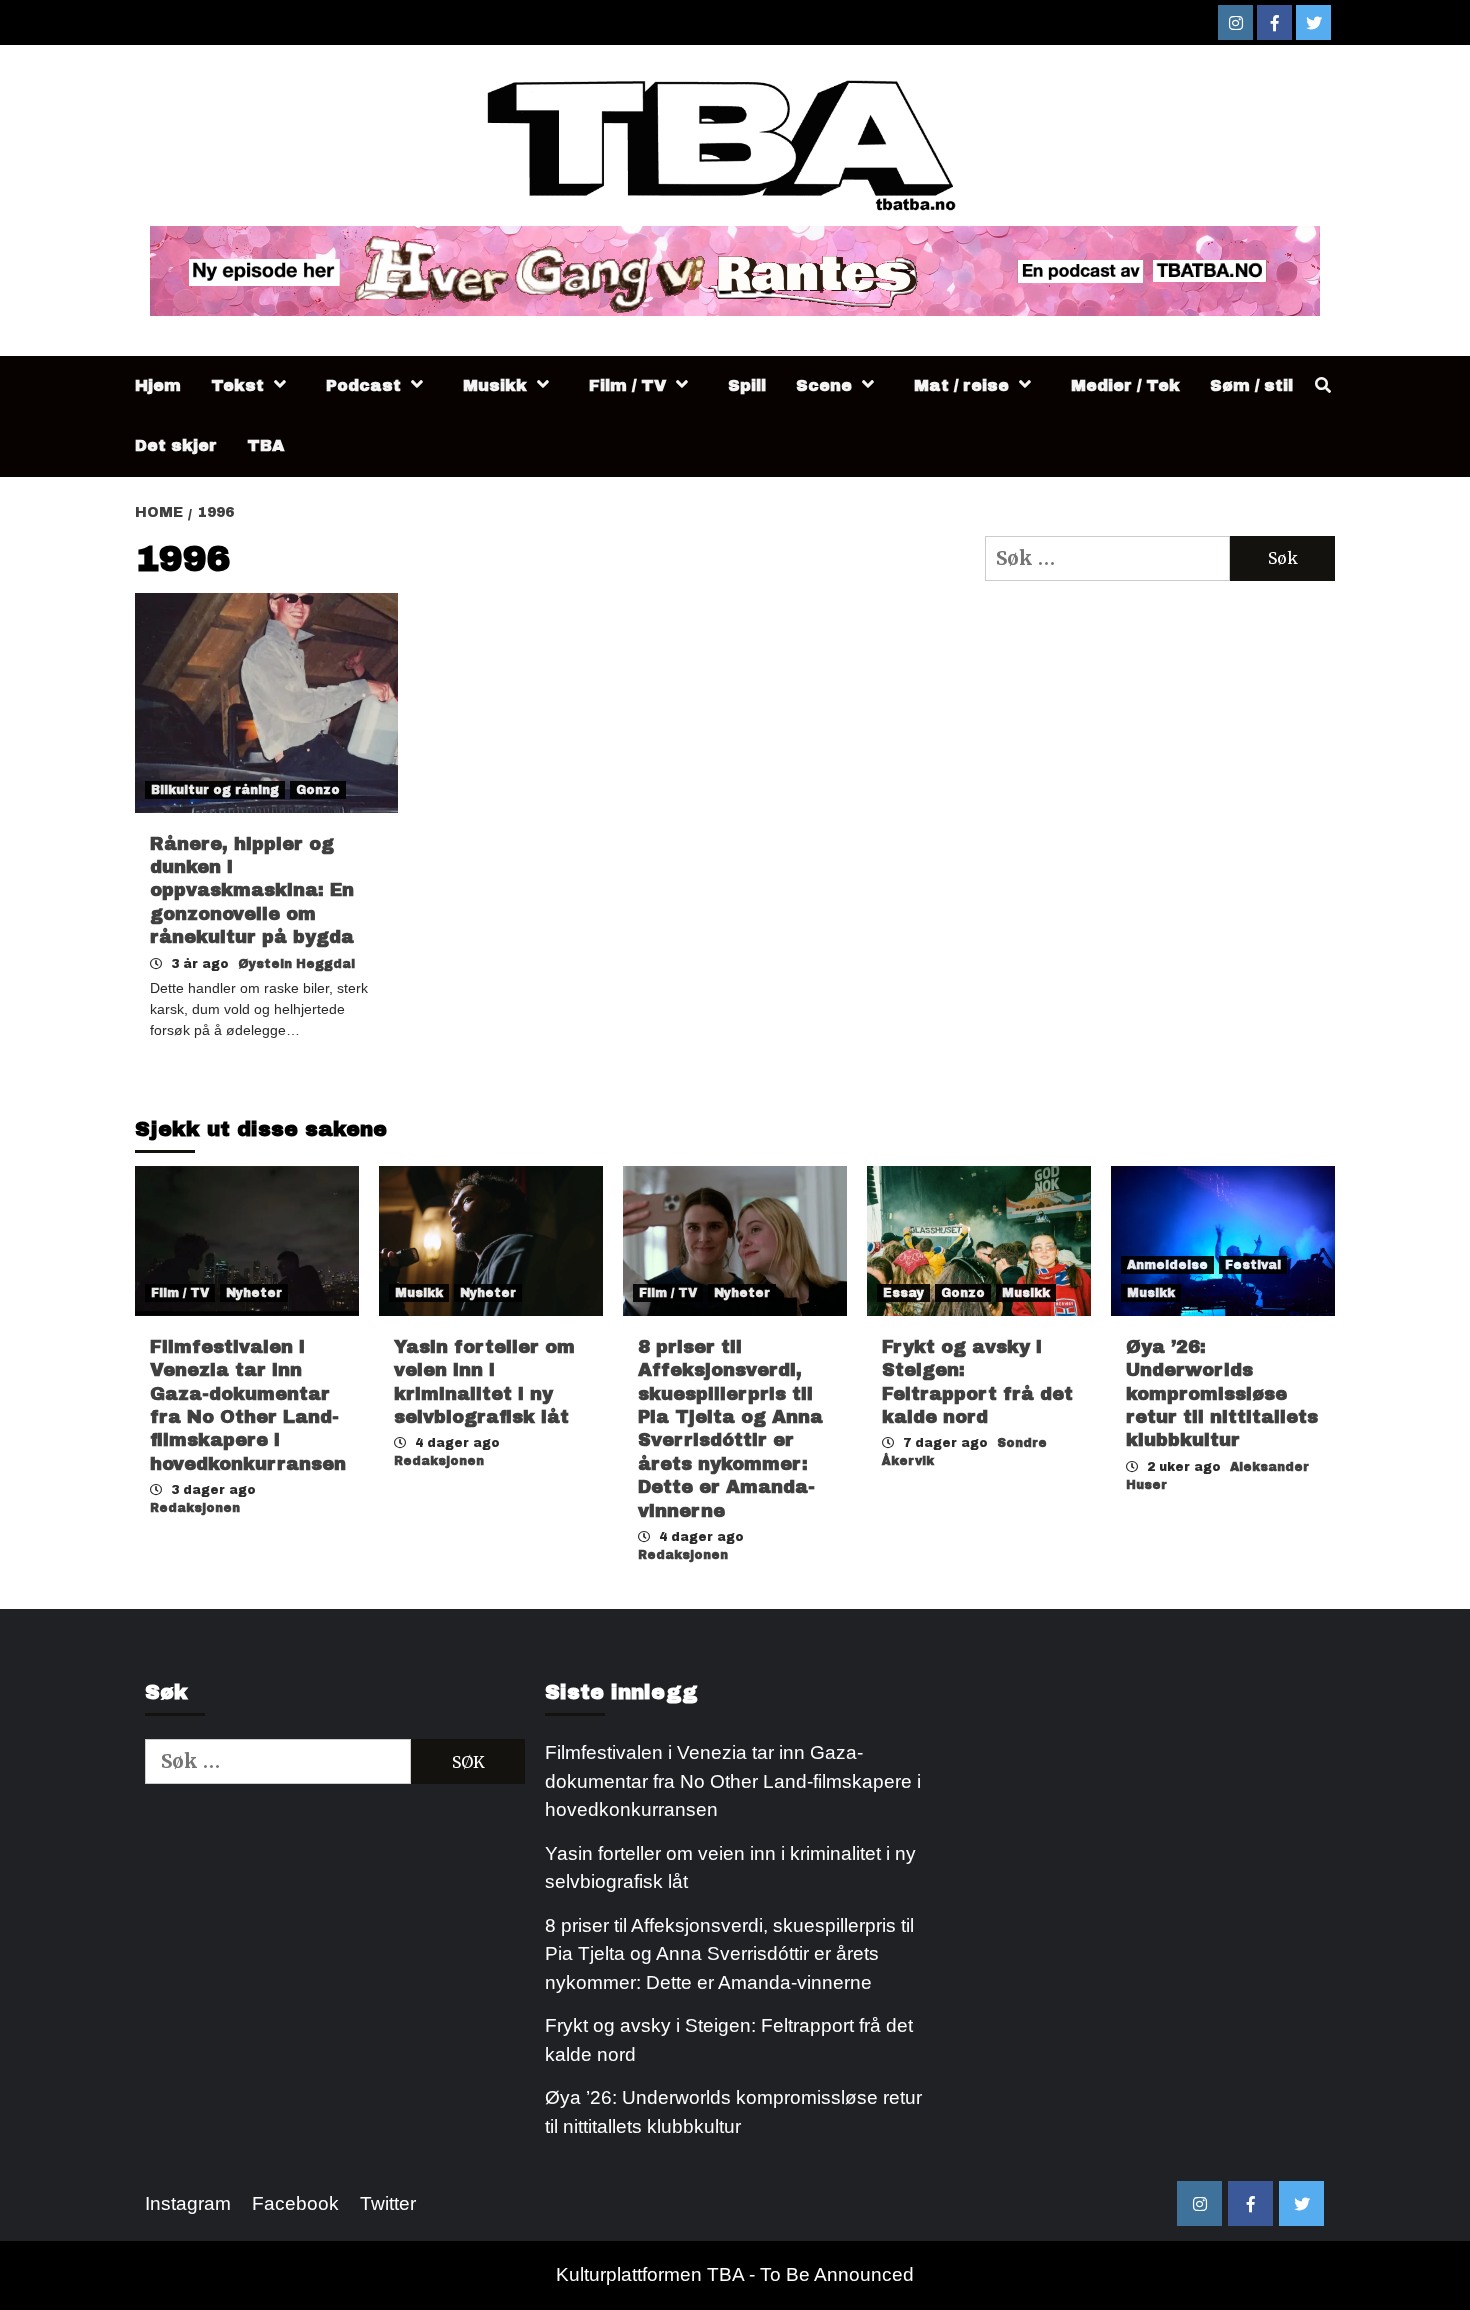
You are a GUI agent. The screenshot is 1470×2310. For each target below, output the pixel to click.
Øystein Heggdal (296, 964)
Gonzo (318, 790)
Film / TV (627, 385)
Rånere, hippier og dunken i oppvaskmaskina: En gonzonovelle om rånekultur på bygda (252, 891)
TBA (265, 445)
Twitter (388, 2203)
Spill (747, 385)
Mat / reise (961, 385)
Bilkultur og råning (215, 790)
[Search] (1322, 386)
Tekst (237, 385)
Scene (824, 385)
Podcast (363, 385)
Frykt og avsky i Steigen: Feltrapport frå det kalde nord (729, 2040)
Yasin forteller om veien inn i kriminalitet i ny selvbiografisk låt (730, 1868)
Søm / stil (1251, 385)
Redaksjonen (195, 1508)
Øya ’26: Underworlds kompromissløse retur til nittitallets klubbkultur (1222, 1394)
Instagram (188, 2203)
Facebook (295, 2203)
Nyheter (254, 1293)
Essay (903, 1293)
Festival (1253, 1265)
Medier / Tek (1125, 385)
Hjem (158, 385)
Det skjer (176, 445)
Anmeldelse (1167, 1265)
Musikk (495, 385)
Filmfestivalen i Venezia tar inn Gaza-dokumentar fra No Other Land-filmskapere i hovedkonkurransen (733, 1781)
